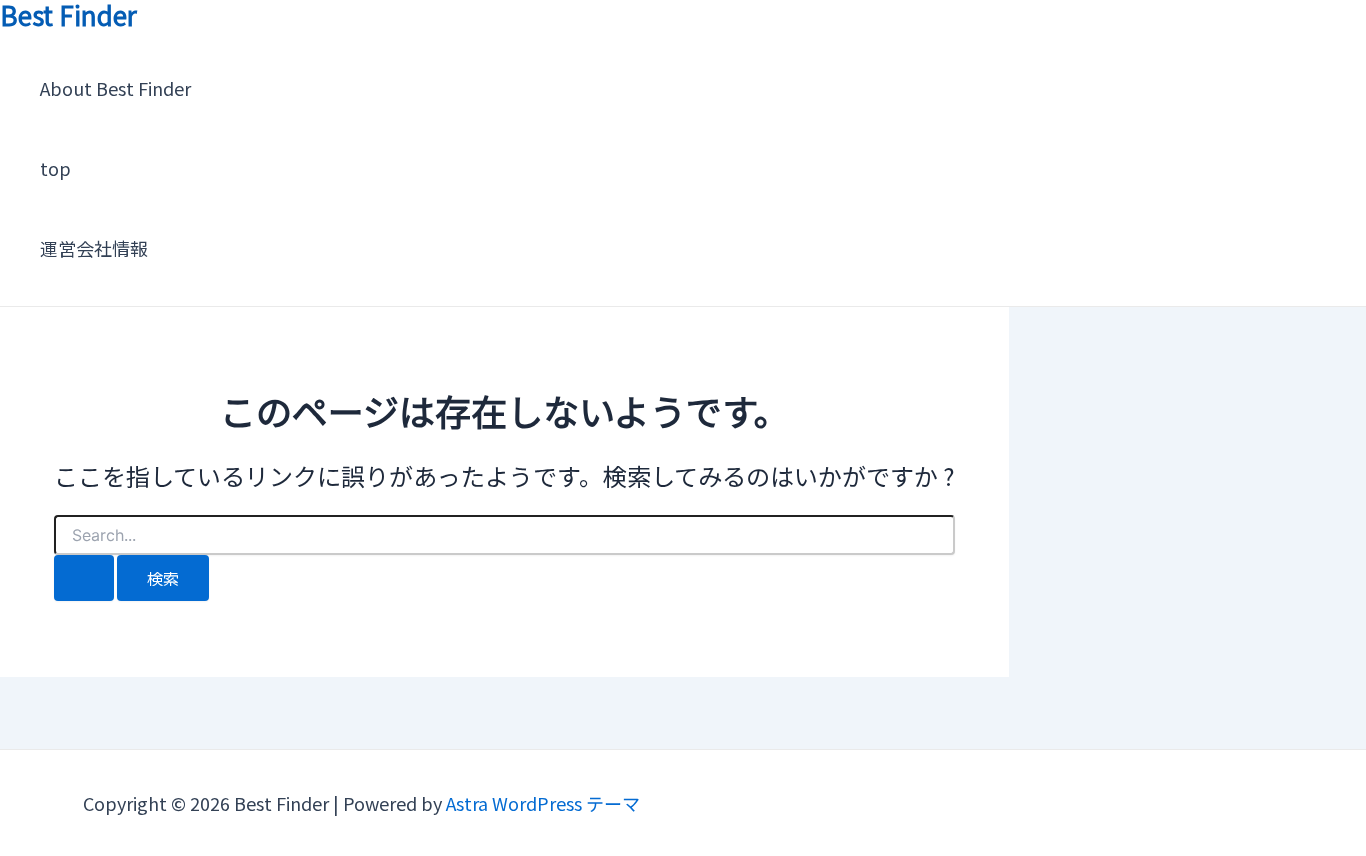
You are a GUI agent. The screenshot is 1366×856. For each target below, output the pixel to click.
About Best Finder (115, 88)
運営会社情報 (94, 248)
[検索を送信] (84, 578)
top (55, 168)
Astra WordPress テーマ (543, 803)
